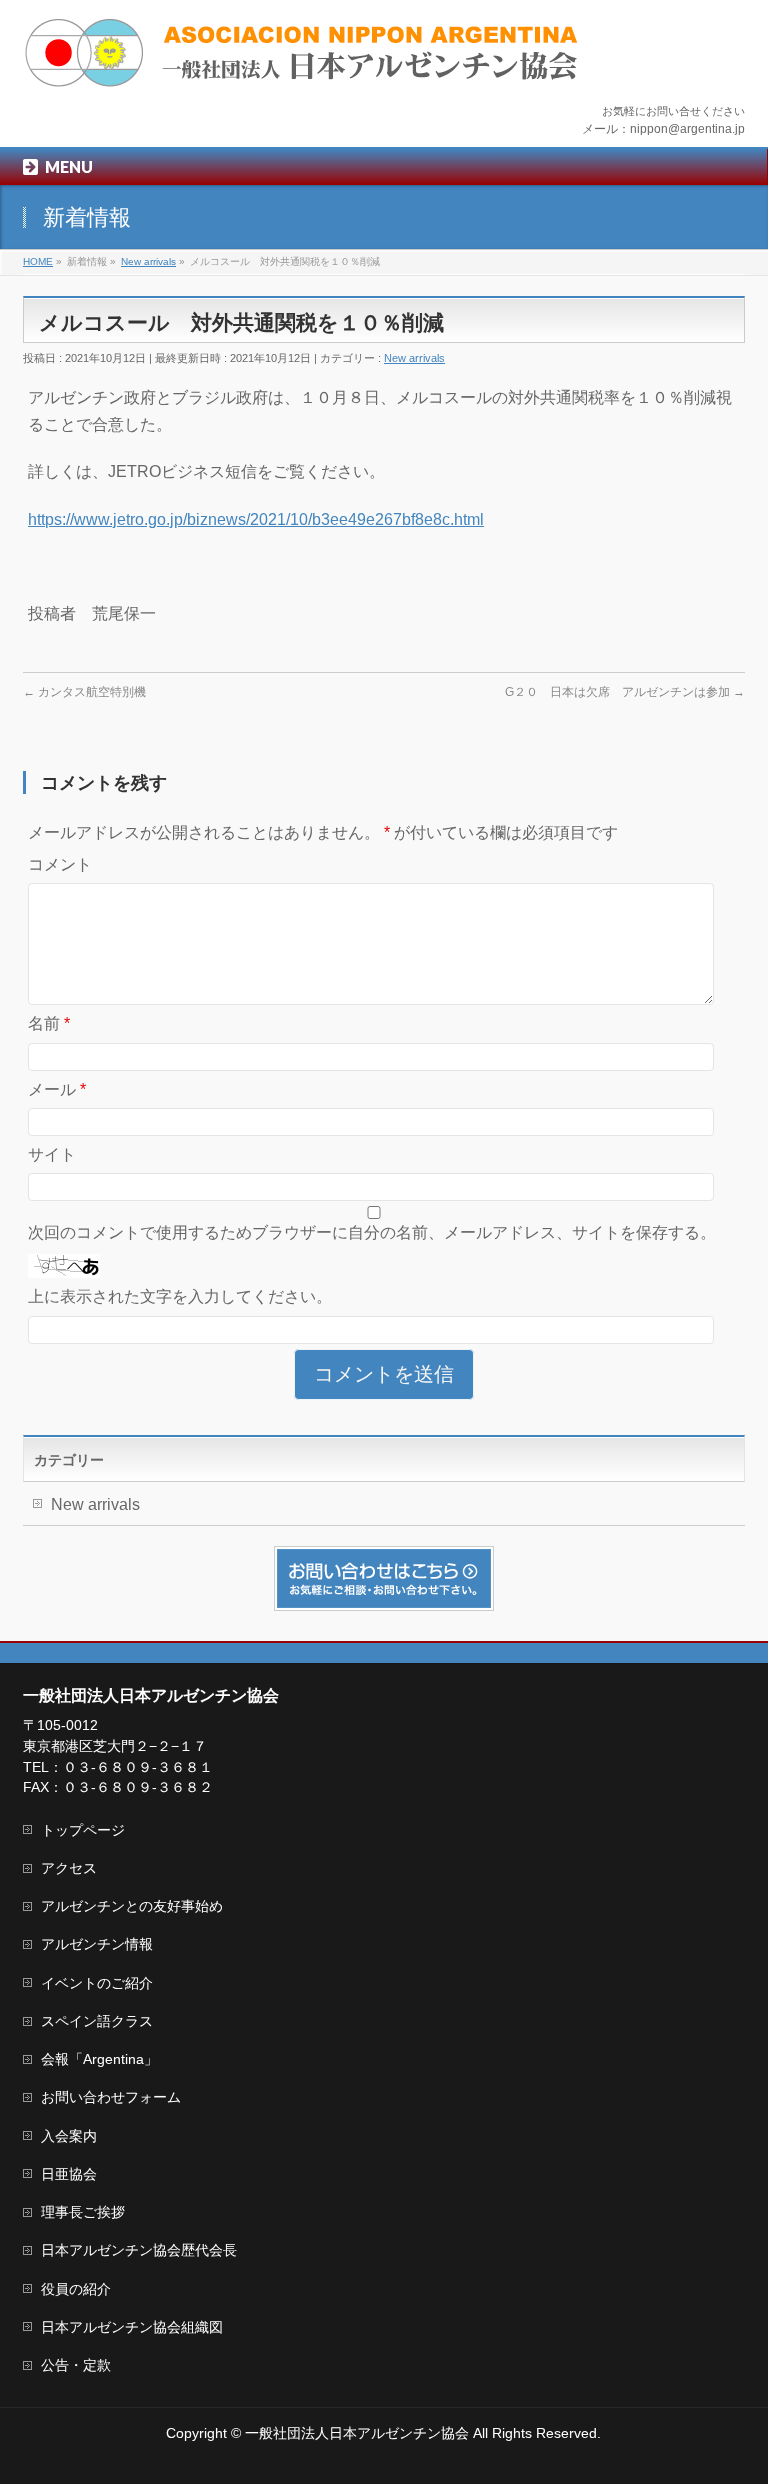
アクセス (69, 1868)
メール (57, 1089)
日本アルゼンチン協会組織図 (132, 2327)
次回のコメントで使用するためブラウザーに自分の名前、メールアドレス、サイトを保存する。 (372, 1232)
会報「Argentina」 (99, 2059)
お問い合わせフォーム (111, 2097)
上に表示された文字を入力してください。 (180, 1296)
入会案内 (69, 2136)
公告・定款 (76, 2365)
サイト (52, 1154)
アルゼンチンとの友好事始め (132, 1906)
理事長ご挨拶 (83, 2212)
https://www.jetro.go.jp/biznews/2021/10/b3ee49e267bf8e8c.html (256, 519)
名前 (49, 1023)
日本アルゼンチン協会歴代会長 (139, 2250)
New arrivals (414, 358)
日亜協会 (69, 2174)
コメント (60, 864)
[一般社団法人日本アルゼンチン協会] (303, 65)
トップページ (83, 1830)
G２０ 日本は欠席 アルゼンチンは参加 (625, 692)
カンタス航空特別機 (84, 692)
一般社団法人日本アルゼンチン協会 (357, 2433)
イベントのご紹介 (97, 1983)
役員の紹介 (76, 2289)
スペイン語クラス (97, 2021)
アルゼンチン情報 (97, 1944)
